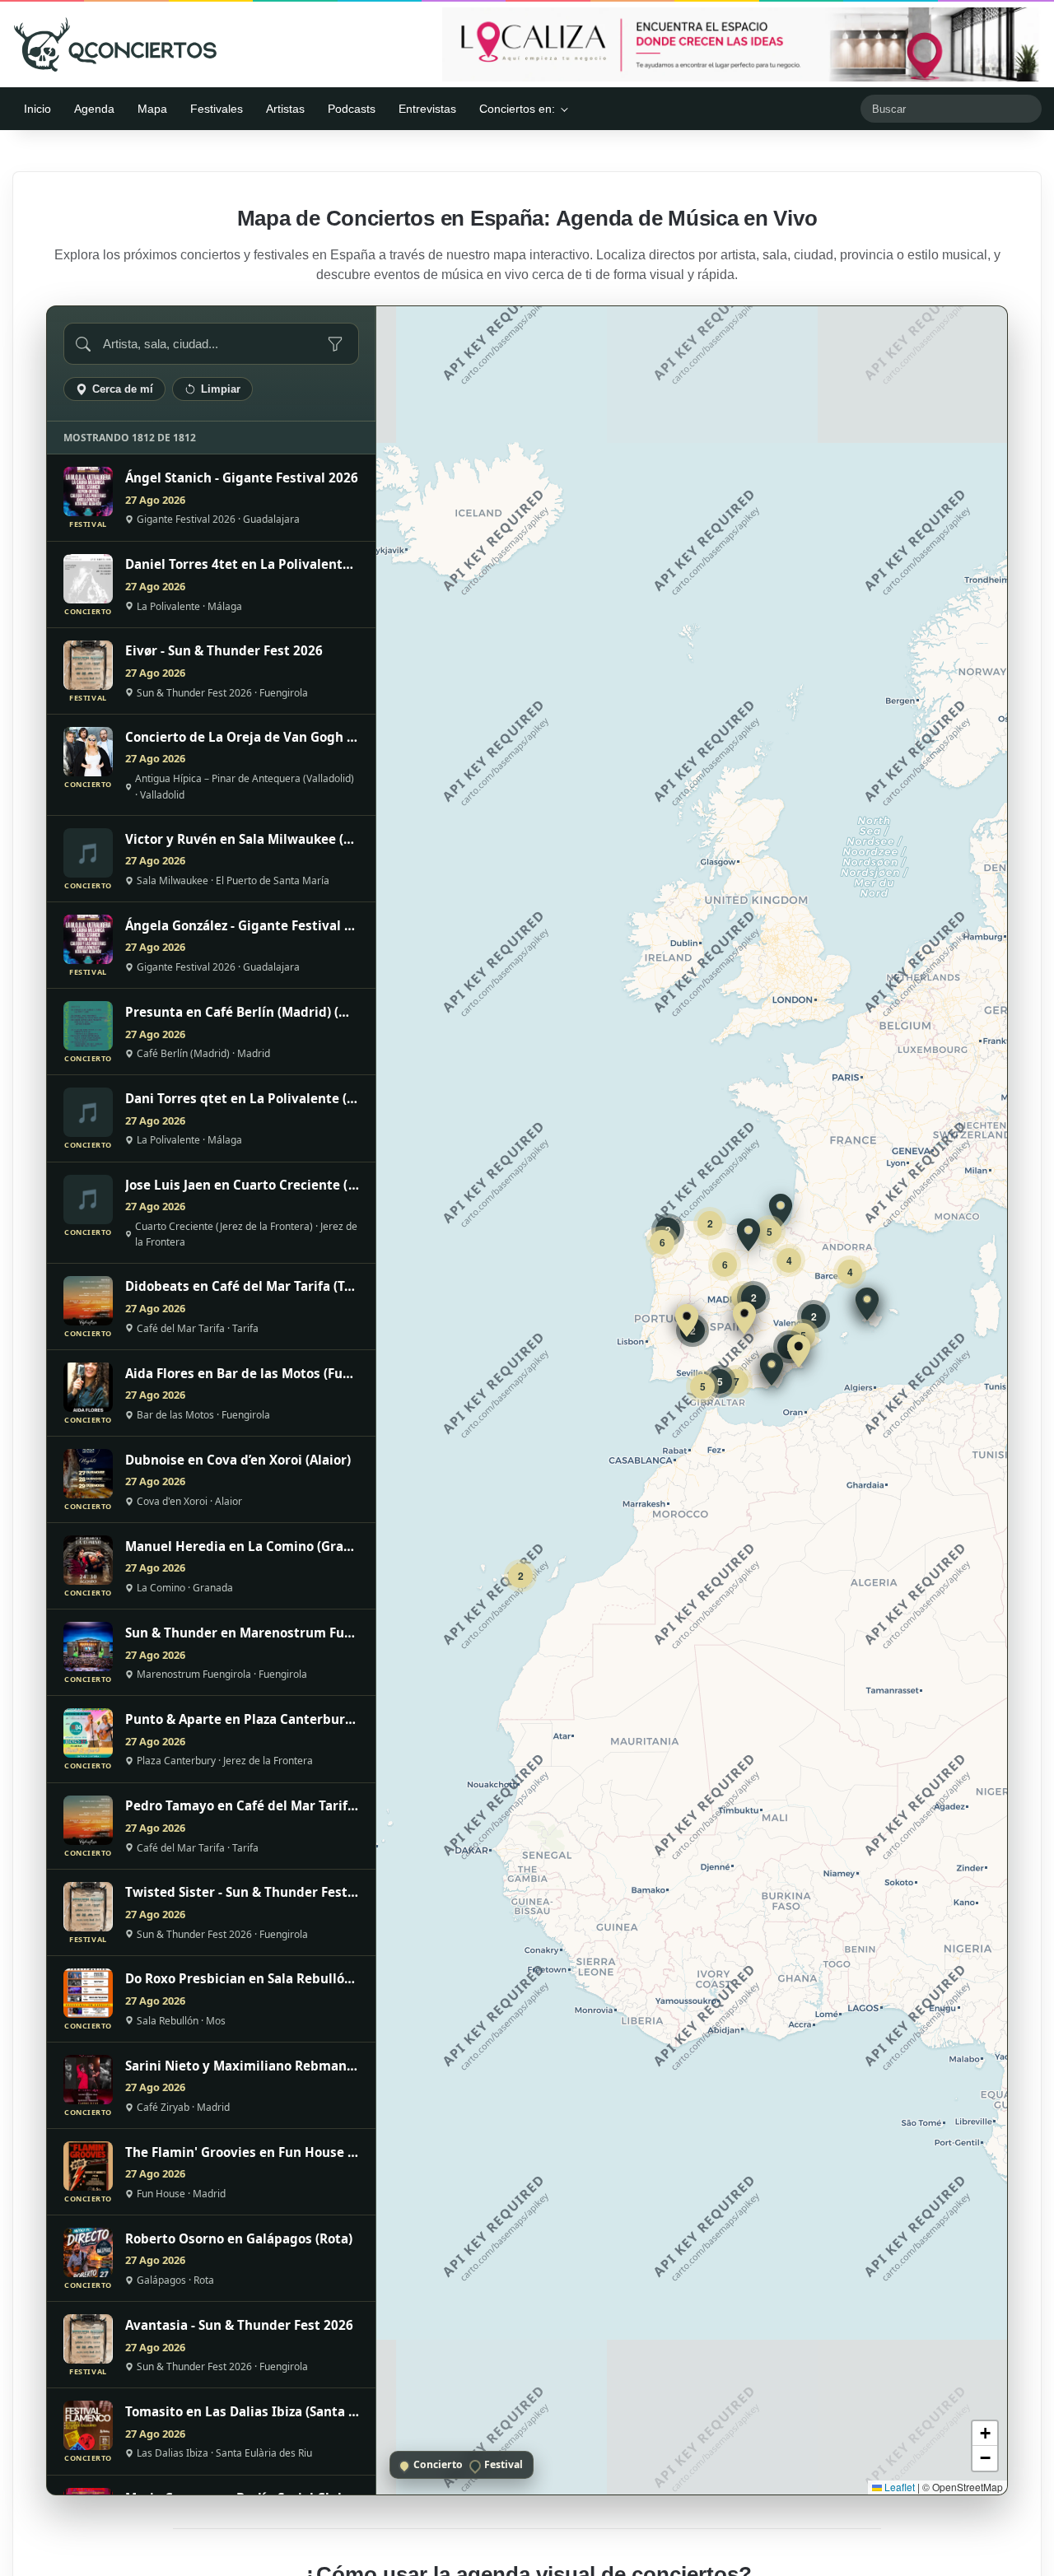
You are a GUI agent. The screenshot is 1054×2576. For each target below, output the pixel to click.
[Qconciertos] (115, 44)
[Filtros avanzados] (335, 344)
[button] (799, 1351)
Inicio (37, 109)
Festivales (217, 109)
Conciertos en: (517, 109)
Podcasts (352, 109)
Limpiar (221, 389)
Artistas (285, 109)
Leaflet (898, 2487)
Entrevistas (427, 109)
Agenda (94, 109)
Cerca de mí (123, 389)
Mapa (152, 109)
